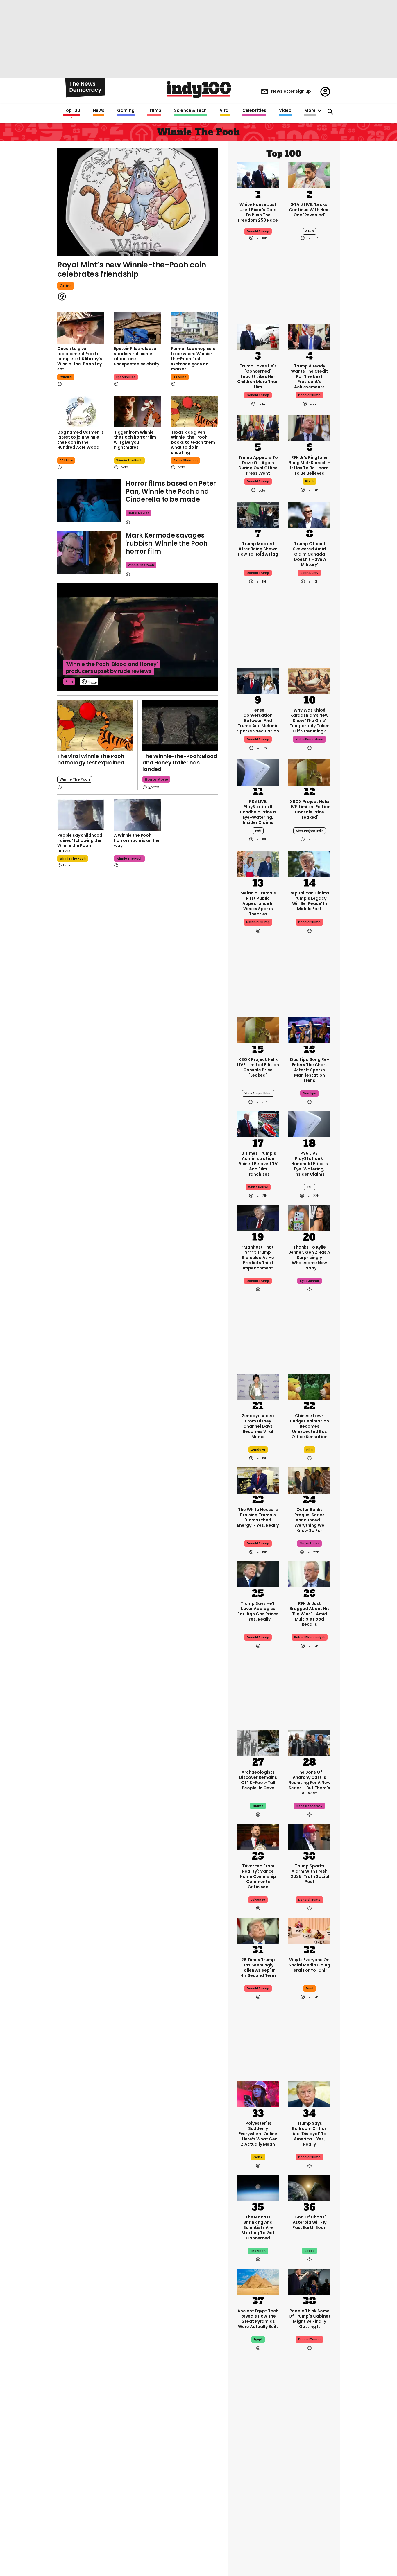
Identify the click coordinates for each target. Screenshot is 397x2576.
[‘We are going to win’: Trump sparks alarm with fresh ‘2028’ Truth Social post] (309, 1836)
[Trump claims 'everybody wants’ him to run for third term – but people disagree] (309, 2445)
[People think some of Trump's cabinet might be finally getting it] (309, 2281)
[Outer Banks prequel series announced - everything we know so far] (309, 1480)
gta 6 (310, 231)
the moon (258, 2251)
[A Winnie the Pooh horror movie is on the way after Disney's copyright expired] (137, 815)
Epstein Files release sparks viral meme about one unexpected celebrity (136, 356)
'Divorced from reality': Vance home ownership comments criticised (258, 1876)
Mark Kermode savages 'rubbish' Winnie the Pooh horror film (167, 543)
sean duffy (309, 573)
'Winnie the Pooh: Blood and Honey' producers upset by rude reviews (112, 668)
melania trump (258, 922)
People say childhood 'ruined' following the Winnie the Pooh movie (80, 843)
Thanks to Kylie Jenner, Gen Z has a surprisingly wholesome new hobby (309, 1258)
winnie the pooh (129, 460)
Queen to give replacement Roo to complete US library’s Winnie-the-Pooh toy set (80, 359)
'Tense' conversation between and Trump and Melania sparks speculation (258, 721)
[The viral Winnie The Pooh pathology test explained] (95, 725)
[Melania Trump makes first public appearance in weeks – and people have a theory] (258, 863)
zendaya (258, 1450)
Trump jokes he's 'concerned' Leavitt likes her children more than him (258, 376)
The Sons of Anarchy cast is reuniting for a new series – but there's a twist (310, 1783)
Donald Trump (258, 231)
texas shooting (185, 460)
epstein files (126, 377)
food (310, 1988)
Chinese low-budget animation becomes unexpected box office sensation (310, 1426)
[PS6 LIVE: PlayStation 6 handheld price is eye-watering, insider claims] (258, 772)
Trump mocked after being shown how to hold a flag (258, 549)
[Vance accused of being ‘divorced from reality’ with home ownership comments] (258, 1836)
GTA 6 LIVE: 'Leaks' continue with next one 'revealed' (310, 210)
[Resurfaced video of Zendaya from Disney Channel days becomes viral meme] (258, 1386)
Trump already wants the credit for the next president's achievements (310, 376)
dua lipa (310, 1093)
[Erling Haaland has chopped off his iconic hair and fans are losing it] (309, 2539)
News (99, 111)
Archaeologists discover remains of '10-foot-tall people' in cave (258, 1780)
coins (66, 286)
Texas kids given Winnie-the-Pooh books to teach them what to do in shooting (193, 442)
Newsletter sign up (291, 91)
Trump (154, 111)
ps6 (258, 831)
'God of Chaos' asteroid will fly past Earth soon (309, 2222)
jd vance (258, 1900)
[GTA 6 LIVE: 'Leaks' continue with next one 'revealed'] (309, 175)
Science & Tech (190, 111)
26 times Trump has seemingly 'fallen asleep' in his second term (258, 1968)
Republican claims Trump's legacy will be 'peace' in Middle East (309, 901)
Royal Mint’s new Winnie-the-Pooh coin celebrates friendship (132, 270)
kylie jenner (310, 1281)
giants (258, 1806)
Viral (225, 111)
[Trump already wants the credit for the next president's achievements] (309, 336)
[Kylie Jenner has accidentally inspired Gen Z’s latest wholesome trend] (309, 1217)
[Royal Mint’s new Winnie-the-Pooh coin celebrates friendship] (138, 202)
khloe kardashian (309, 739)
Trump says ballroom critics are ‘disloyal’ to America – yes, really (309, 2134)
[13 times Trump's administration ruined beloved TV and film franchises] (258, 1124)
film (69, 681)
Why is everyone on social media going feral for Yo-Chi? (309, 1965)
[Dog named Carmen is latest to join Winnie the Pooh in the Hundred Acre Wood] (81, 412)
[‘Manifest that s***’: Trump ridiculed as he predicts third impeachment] (258, 1217)
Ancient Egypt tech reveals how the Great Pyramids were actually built (258, 2319)
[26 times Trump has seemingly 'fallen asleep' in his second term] (258, 1930)
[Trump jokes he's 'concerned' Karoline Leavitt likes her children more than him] (258, 336)
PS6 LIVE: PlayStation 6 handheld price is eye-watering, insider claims (258, 812)
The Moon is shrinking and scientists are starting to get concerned (258, 2227)
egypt (258, 2339)
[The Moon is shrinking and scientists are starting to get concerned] (258, 2187)
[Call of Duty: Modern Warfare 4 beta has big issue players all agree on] (258, 2539)
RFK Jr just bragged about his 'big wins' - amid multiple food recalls (310, 1614)
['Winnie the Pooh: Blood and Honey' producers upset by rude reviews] (138, 637)
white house (258, 1187)
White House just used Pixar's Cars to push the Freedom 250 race (258, 212)
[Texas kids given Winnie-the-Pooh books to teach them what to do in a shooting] (194, 412)
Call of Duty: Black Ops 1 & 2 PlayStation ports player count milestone (258, 2485)
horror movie (156, 779)
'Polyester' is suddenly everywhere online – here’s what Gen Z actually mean (258, 2134)
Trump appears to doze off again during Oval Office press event (258, 465)
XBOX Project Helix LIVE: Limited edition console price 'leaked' (310, 809)
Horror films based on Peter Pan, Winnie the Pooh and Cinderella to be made (171, 491)
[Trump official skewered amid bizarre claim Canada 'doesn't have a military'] (309, 514)
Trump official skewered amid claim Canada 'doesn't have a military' (309, 554)
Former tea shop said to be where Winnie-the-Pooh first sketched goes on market (193, 359)
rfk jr (310, 481)
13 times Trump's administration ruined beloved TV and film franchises (258, 1164)
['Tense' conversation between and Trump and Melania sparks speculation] (258, 680)
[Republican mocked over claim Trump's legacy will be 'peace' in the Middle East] (309, 863)
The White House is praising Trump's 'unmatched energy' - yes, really (258, 1517)
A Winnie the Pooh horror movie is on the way (137, 840)
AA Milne (180, 377)
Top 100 (72, 111)
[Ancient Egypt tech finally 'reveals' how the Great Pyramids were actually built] (258, 2281)
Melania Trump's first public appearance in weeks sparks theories (258, 903)
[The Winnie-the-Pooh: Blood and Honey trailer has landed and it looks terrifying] (180, 725)
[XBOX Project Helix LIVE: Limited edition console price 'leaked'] (309, 772)
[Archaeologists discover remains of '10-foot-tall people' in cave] (258, 1743)
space (310, 2251)
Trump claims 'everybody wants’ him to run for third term (309, 2482)
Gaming (126, 111)
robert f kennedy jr (310, 1637)
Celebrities (254, 111)
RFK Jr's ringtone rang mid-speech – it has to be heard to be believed (310, 465)
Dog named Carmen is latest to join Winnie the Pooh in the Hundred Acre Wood (81, 440)
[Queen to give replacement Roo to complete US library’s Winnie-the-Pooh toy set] (81, 328)
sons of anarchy (309, 1806)
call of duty (258, 2508)
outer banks (309, 1543)
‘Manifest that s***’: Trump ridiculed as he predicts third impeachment (258, 1258)
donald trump (258, 395)
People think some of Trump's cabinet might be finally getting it (310, 2319)
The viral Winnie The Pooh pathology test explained (91, 759)
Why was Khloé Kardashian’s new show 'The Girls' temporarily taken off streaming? (310, 721)
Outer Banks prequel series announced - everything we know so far (310, 1520)
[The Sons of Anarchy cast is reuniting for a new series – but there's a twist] (309, 1743)
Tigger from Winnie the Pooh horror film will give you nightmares (135, 440)
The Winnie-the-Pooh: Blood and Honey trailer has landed (180, 763)
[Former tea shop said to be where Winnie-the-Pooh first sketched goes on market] (194, 328)
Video (285, 111)
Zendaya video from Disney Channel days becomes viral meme (258, 1426)
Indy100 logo (199, 89)
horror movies (138, 513)
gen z (258, 2157)
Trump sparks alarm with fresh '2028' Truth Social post (309, 1874)
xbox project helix (310, 831)
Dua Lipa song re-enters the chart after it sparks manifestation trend (310, 1070)
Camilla (66, 377)
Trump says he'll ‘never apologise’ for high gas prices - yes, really (258, 1611)
